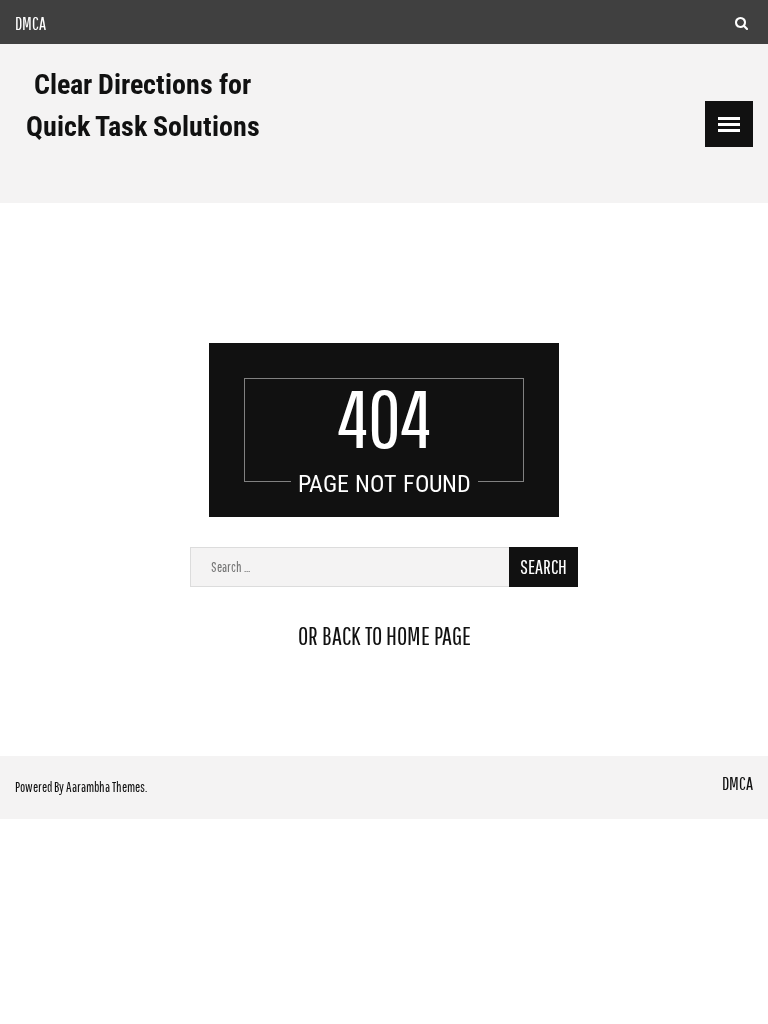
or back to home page (384, 635)
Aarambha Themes (105, 787)
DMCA (30, 23)
